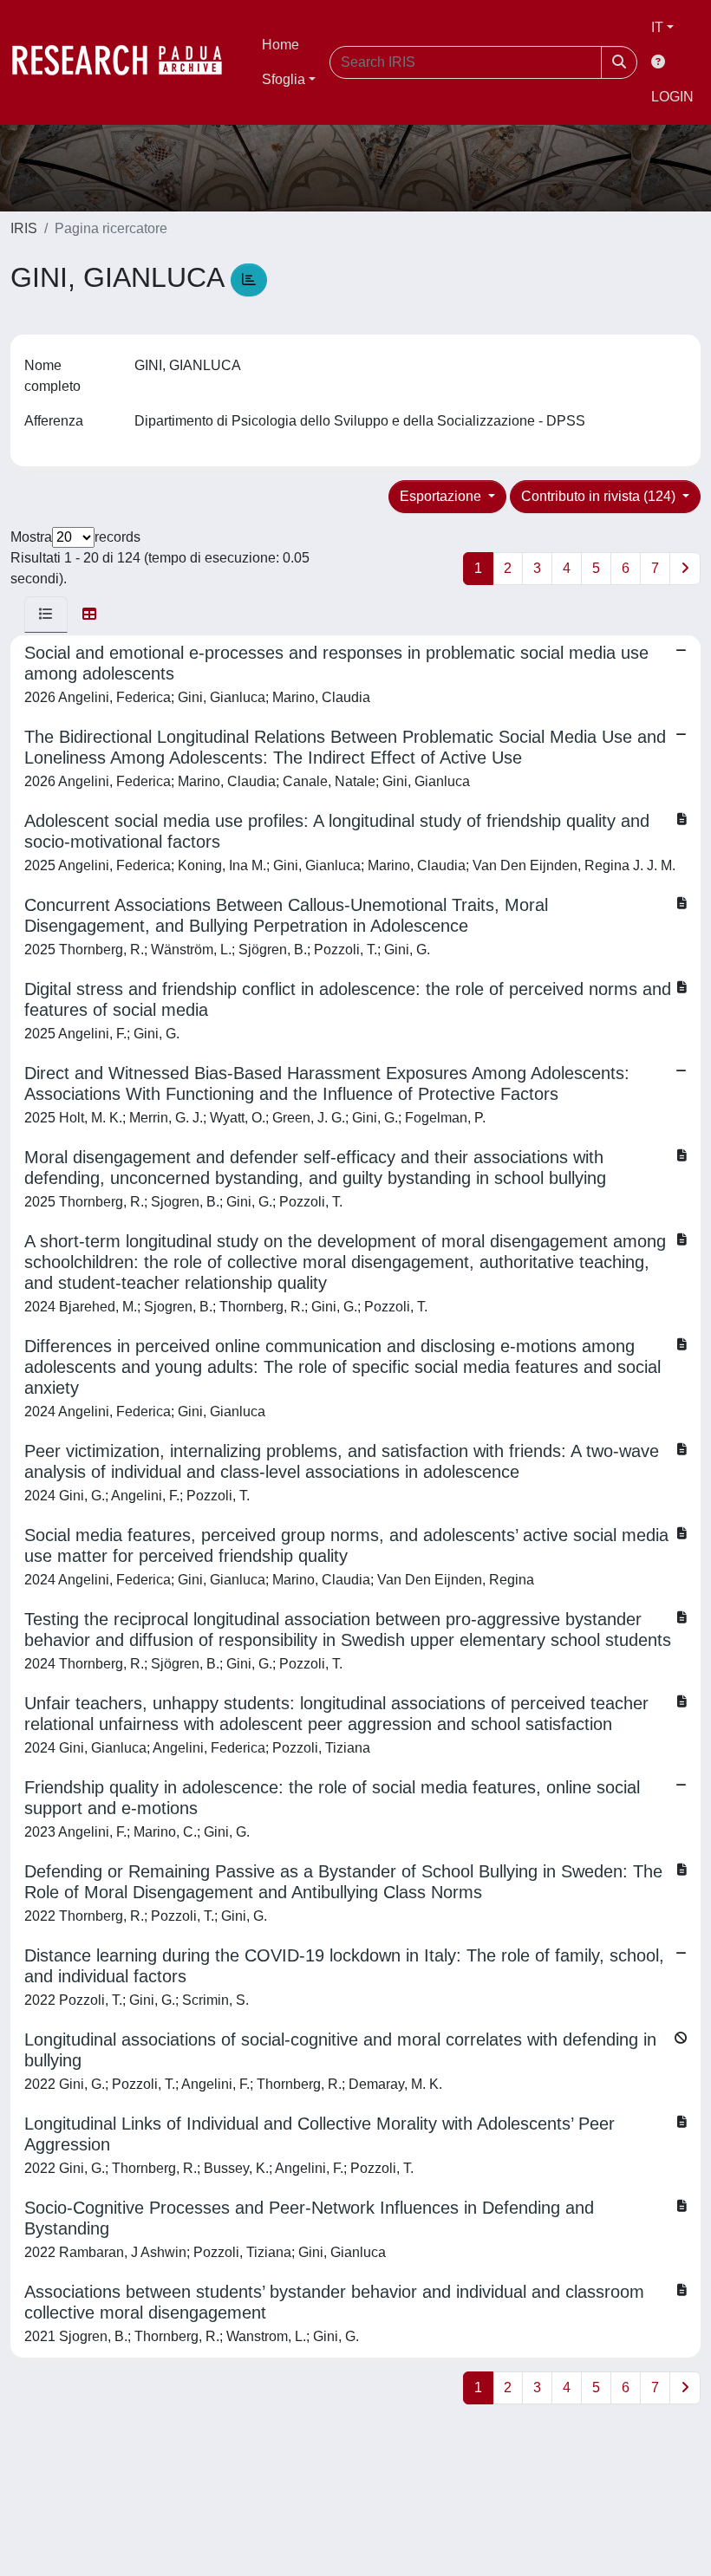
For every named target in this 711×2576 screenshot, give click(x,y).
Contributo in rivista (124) (600, 496)
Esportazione (442, 496)
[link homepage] (126, 62)
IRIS (24, 228)
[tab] (46, 615)
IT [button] (657, 27)
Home (280, 45)
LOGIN (672, 97)
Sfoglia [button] (284, 79)
